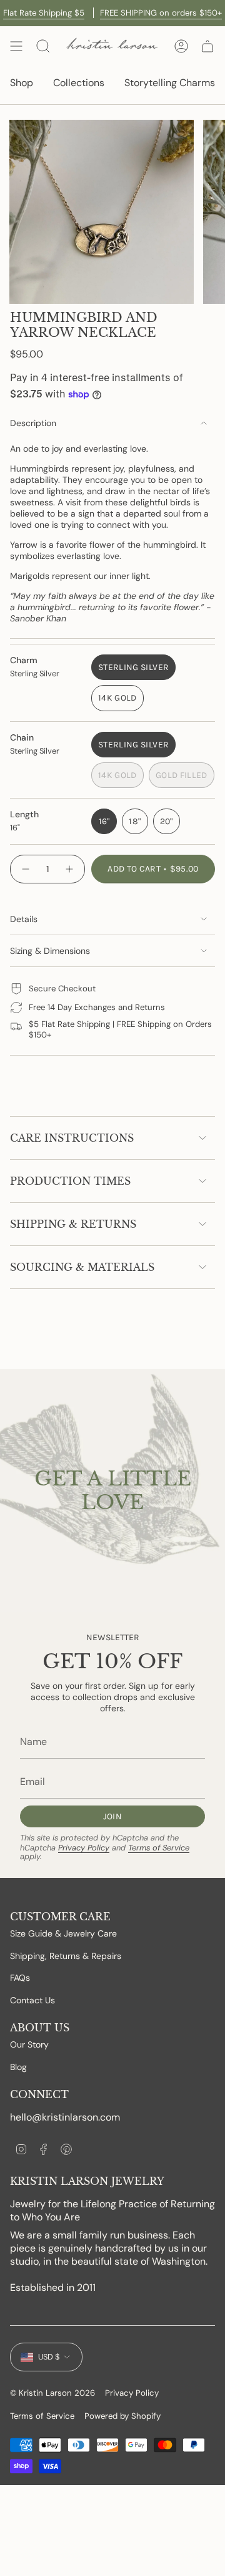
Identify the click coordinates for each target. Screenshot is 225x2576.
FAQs (20, 1978)
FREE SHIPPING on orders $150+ (161, 13)
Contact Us (32, 2000)
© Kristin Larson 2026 (52, 2393)
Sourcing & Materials (82, 1267)
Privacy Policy (84, 1848)
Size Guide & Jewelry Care (63, 1933)
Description (33, 423)
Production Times (70, 1181)
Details (24, 919)
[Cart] (207, 46)
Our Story (29, 2044)
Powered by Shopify (122, 2416)
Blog (18, 2067)
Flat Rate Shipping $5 (44, 13)
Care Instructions (72, 1138)
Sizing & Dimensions (50, 951)
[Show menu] (16, 46)
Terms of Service (159, 1848)
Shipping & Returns (73, 1224)
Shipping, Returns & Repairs (66, 1956)
